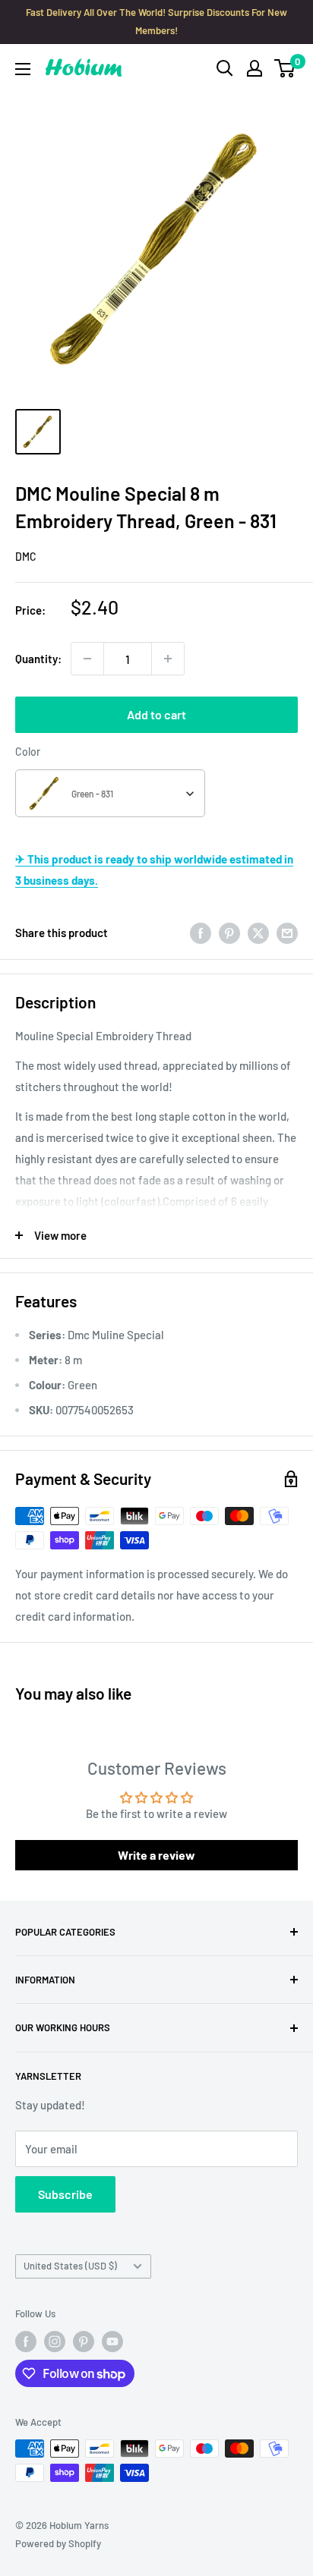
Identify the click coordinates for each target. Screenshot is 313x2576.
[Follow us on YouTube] (112, 2342)
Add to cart (156, 714)
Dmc (26, 557)
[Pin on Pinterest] (229, 933)
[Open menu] (23, 69)
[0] (285, 68)
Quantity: (38, 659)
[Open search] (225, 68)
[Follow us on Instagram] (55, 2342)
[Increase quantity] (168, 659)
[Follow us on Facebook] (26, 2342)
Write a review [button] (156, 1855)
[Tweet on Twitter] (258, 933)
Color (28, 752)
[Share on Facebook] (201, 933)
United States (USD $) (70, 2266)
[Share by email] (287, 933)
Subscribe (65, 2194)
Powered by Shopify (58, 2543)
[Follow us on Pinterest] (84, 2342)
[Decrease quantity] (87, 659)
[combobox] (110, 793)
